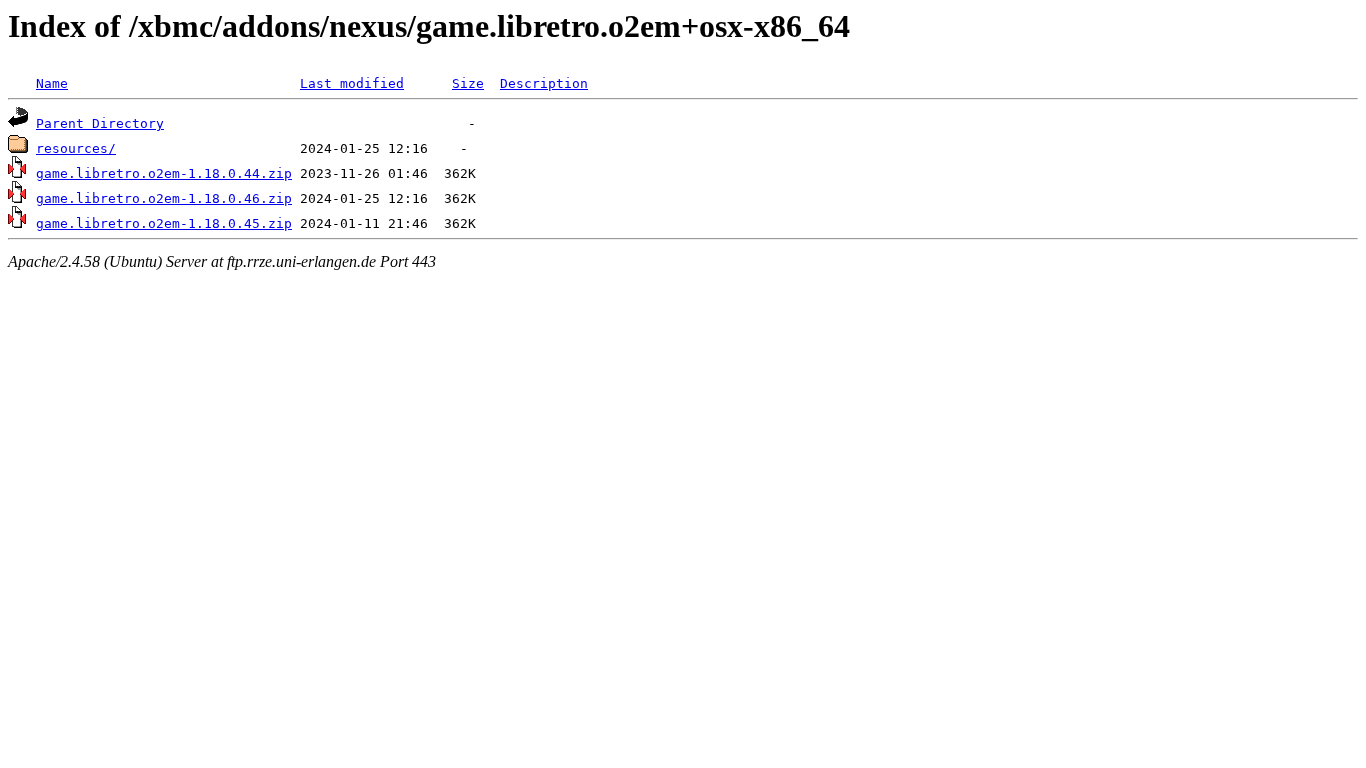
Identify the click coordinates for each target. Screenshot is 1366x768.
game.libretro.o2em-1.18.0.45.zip (164, 223)
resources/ (76, 148)
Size (468, 83)
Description (544, 83)
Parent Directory (100, 123)
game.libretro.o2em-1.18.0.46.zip (164, 198)
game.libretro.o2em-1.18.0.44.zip (164, 173)
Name (52, 83)
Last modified (352, 83)
